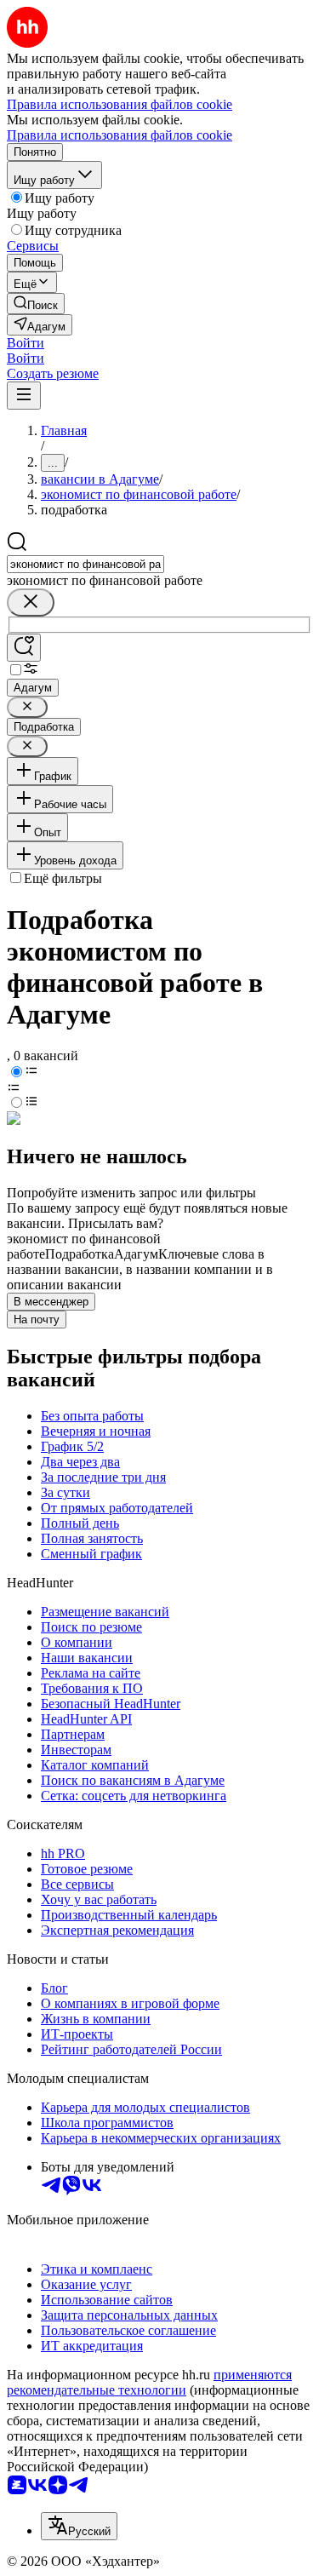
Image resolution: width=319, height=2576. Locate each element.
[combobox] (85, 564)
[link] (36, 304)
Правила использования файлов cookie (120, 135)
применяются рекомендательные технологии (149, 2382)
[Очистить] (31, 602)
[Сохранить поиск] (24, 648)
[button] (26, 343)
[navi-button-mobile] (24, 396)
